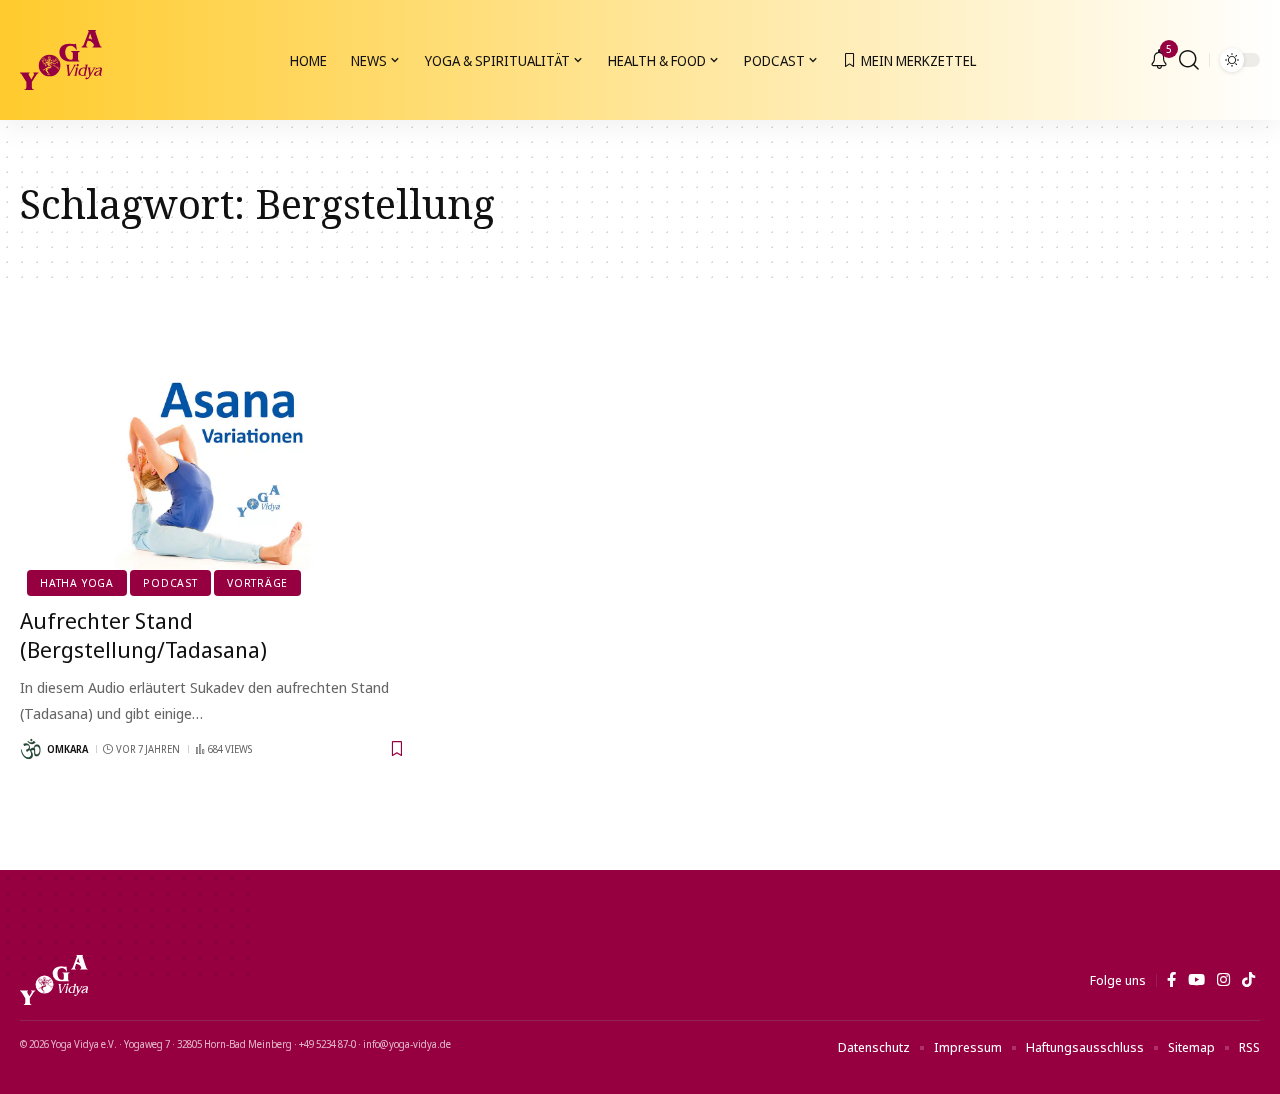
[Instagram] (1223, 980)
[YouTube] (1196, 980)
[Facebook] (1171, 980)
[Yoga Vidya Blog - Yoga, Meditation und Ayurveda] (61, 60)
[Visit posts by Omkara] (31, 749)
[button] (1189, 60)
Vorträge (257, 582)
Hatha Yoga (77, 582)
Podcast (170, 582)
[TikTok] (1248, 980)
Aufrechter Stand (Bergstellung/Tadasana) (143, 634)
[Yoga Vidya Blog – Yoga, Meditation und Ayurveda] (54, 980)
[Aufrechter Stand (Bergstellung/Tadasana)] (213, 474)
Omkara (67, 749)
